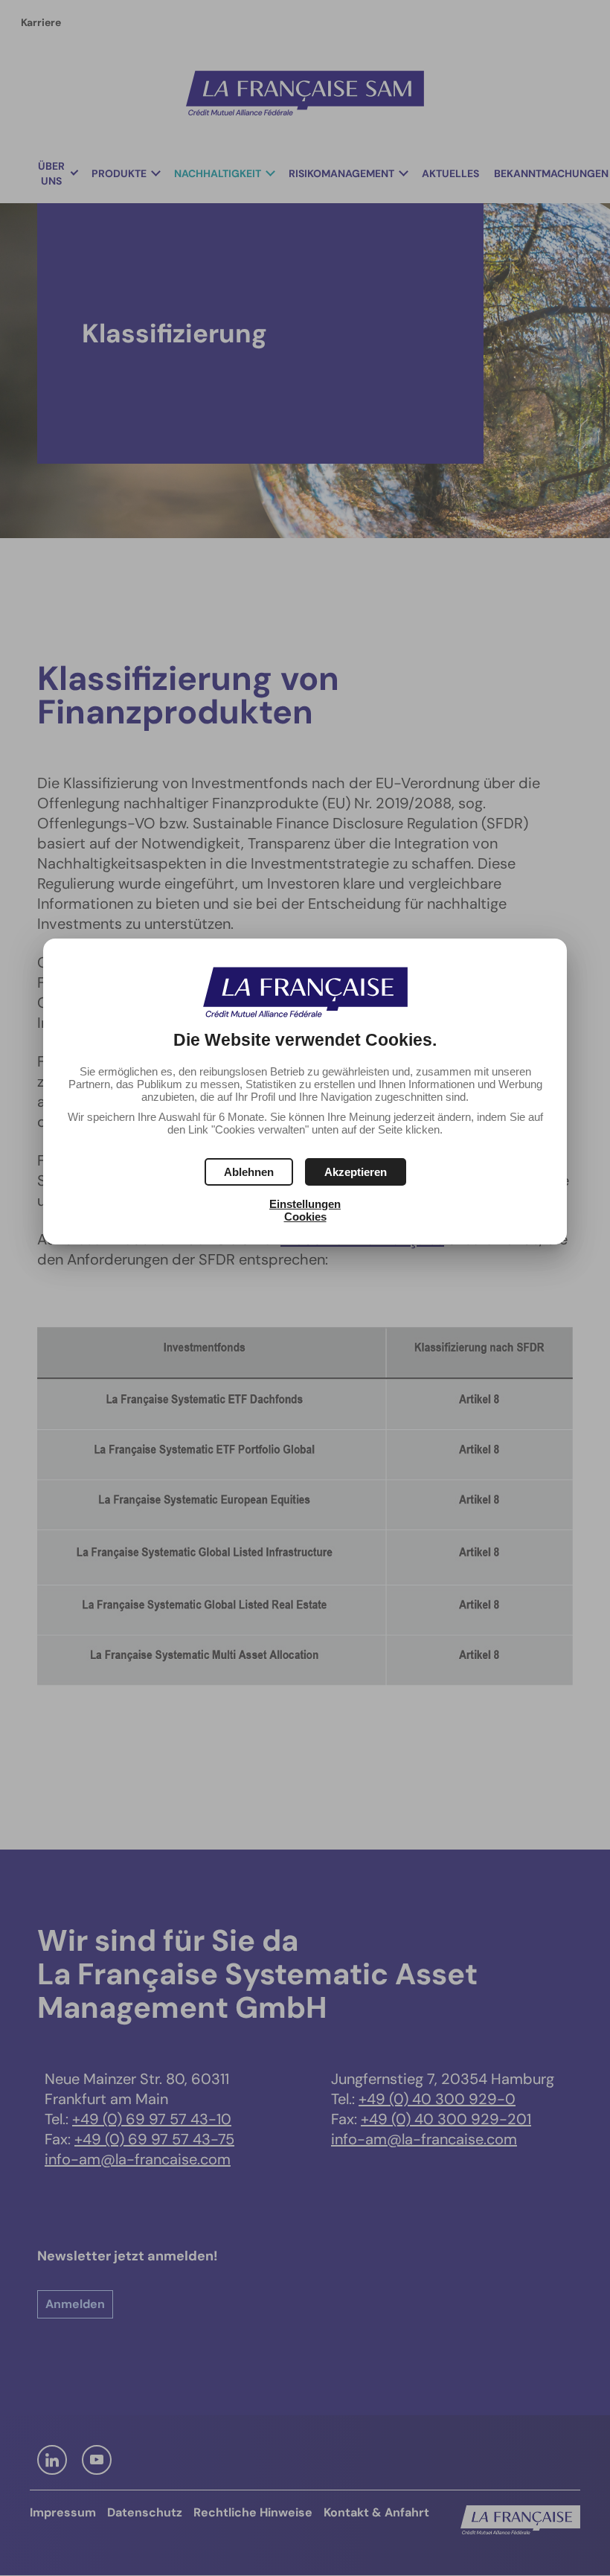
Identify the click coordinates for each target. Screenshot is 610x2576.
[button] (356, 1172)
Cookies (305, 1217)
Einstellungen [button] (305, 1204)
